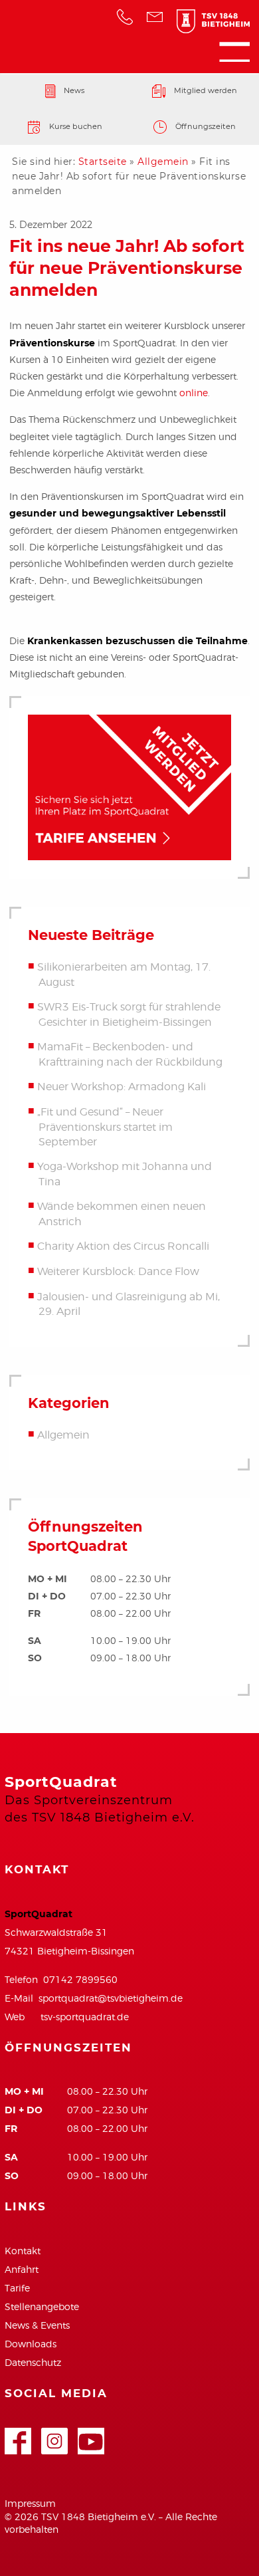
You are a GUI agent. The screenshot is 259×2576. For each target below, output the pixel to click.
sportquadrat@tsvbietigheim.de (111, 1998)
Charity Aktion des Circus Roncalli (123, 1247)
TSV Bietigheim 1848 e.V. (207, 24)
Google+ (54, 2435)
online (194, 393)
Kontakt (23, 2251)
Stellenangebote (42, 2306)
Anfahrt (22, 2269)
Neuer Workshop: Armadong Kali (122, 1087)
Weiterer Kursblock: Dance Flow (118, 1271)
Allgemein (163, 162)
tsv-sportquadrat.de (85, 2017)
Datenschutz (33, 2362)
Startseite (103, 162)
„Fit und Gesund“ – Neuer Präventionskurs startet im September (105, 1127)
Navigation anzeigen (234, 52)
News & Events (37, 2325)
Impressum (30, 2503)
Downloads (31, 2344)
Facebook (18, 2435)
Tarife (17, 2288)
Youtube (91, 2435)
